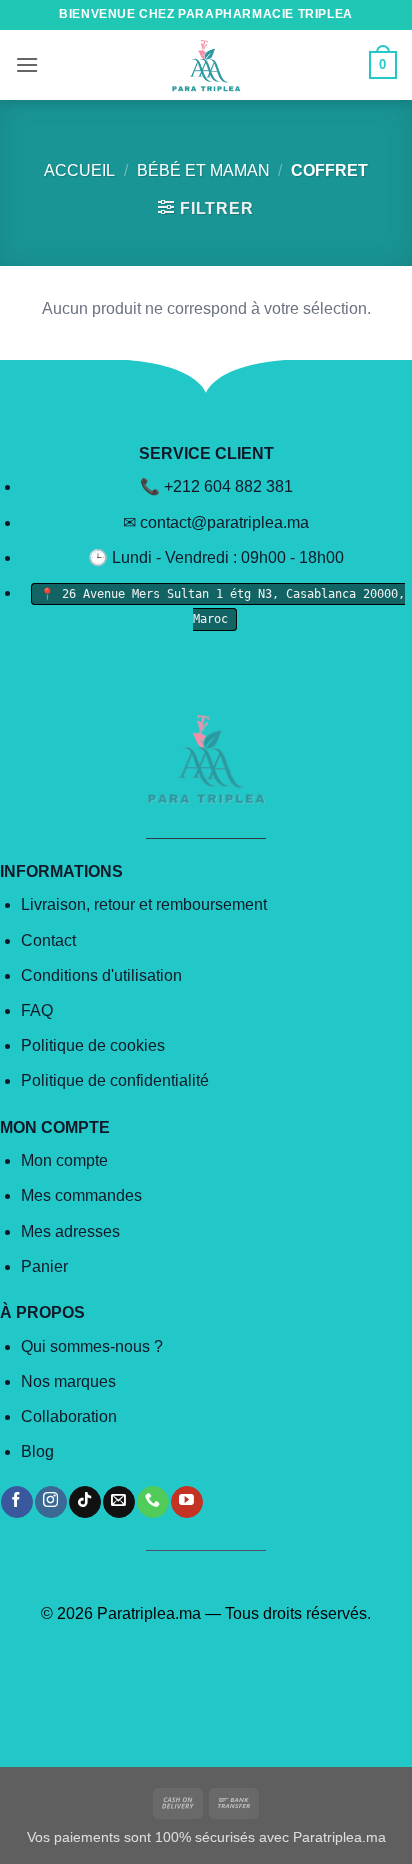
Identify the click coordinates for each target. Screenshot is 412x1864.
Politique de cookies (93, 1045)
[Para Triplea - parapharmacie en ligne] (206, 65)
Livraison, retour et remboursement (144, 904)
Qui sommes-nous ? (92, 1346)
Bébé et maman (203, 170)
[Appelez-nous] (152, 1502)
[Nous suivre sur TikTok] (84, 1502)
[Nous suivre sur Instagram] (50, 1502)
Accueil (79, 170)
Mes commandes (81, 1195)
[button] (27, 64)
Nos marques (68, 1381)
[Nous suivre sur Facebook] (16, 1502)
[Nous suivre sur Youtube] (186, 1502)
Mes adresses (70, 1231)
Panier (44, 1266)
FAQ (37, 1010)
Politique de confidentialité (115, 1080)
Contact (48, 940)
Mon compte (64, 1160)
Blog (37, 1451)
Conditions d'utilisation (101, 975)
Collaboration (69, 1416)
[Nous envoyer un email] (118, 1502)
